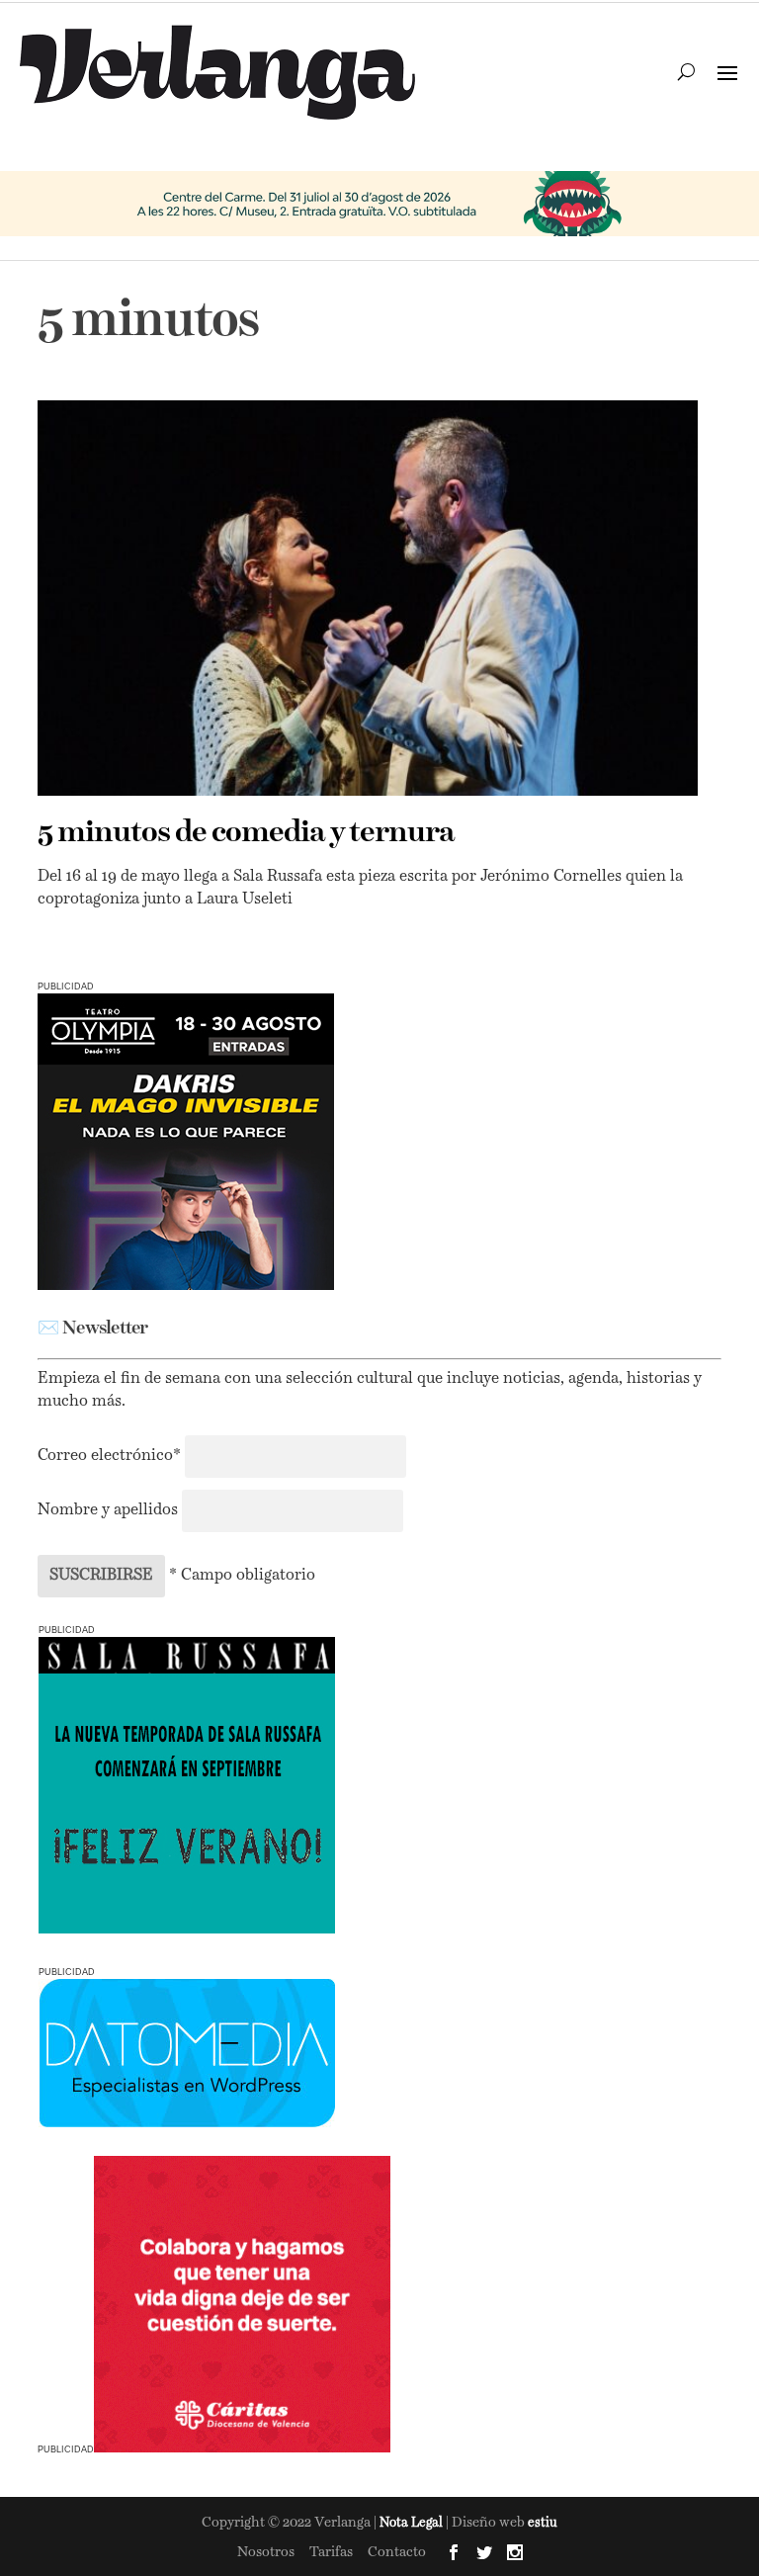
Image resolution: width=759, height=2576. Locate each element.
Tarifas (331, 2552)
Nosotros (266, 2552)
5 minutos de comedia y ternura (246, 833)
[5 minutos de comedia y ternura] (367, 598)
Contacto (397, 2552)
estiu (543, 2523)
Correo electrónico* (111, 1456)
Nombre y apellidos (108, 1510)
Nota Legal (413, 2523)
